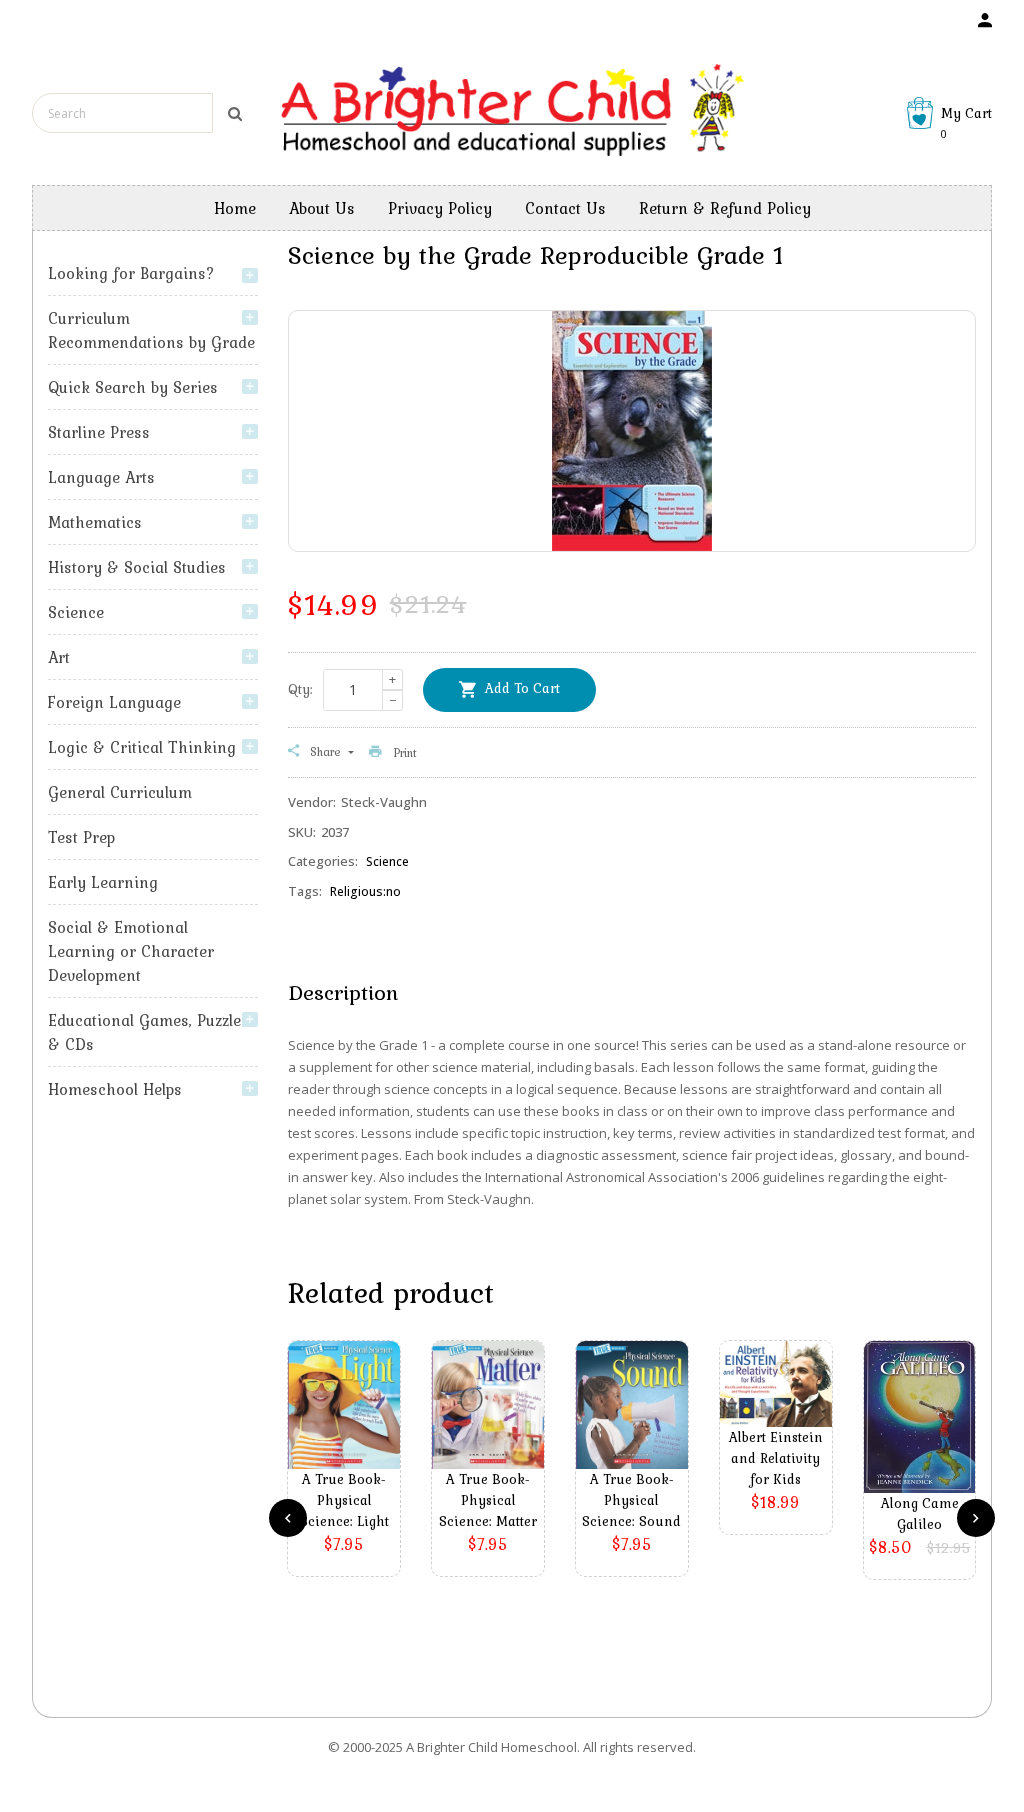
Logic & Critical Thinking (142, 747)
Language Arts (101, 477)
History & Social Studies (137, 567)
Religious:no (365, 891)
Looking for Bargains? (131, 273)
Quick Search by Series (133, 387)
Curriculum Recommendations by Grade (151, 330)
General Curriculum (120, 792)
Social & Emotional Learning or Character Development (131, 951)
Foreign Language (114, 702)
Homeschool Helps (115, 1089)
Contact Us (565, 208)
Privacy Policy (440, 208)
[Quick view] (349, 1435)
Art (59, 657)
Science (76, 612)
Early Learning (103, 882)
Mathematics (95, 522)
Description (343, 992)
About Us (322, 208)
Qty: (300, 689)
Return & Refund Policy (725, 208)
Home (235, 208)
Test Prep (81, 837)
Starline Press (99, 432)
